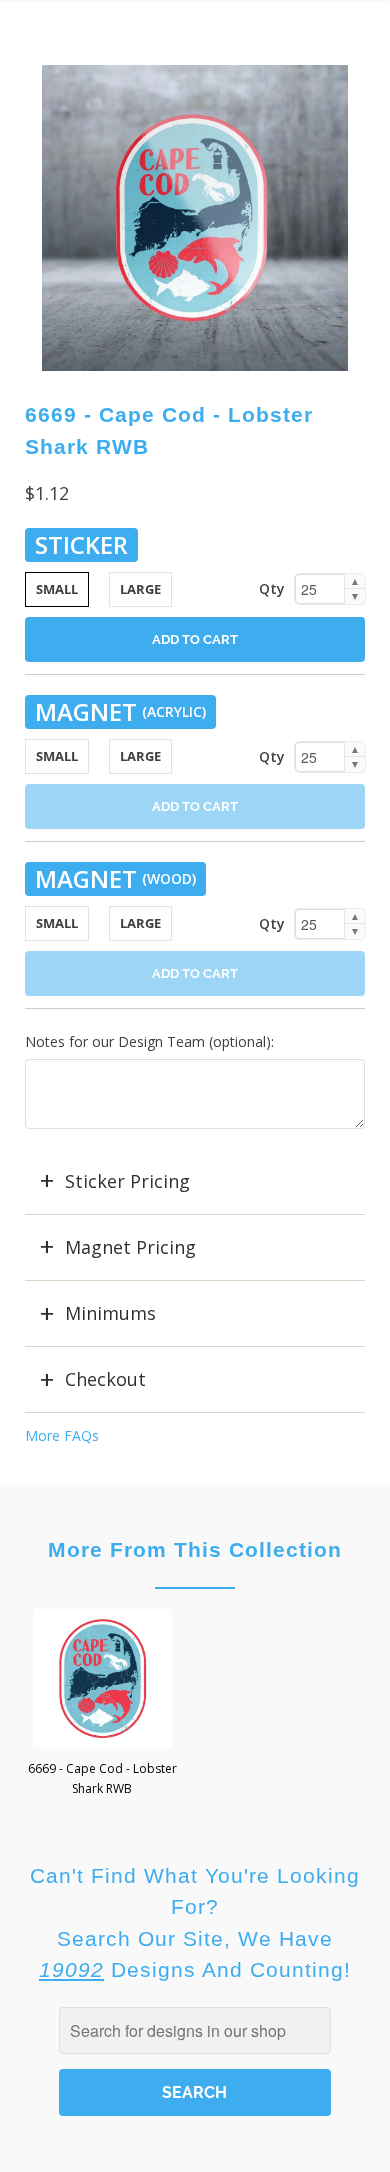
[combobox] (195, 2030)
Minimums (110, 1313)
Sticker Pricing (127, 1181)
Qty (272, 588)
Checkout (105, 1379)
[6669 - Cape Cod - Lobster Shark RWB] (195, 218)
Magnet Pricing (130, 1247)
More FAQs (62, 1435)
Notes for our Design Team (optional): (149, 1041)
